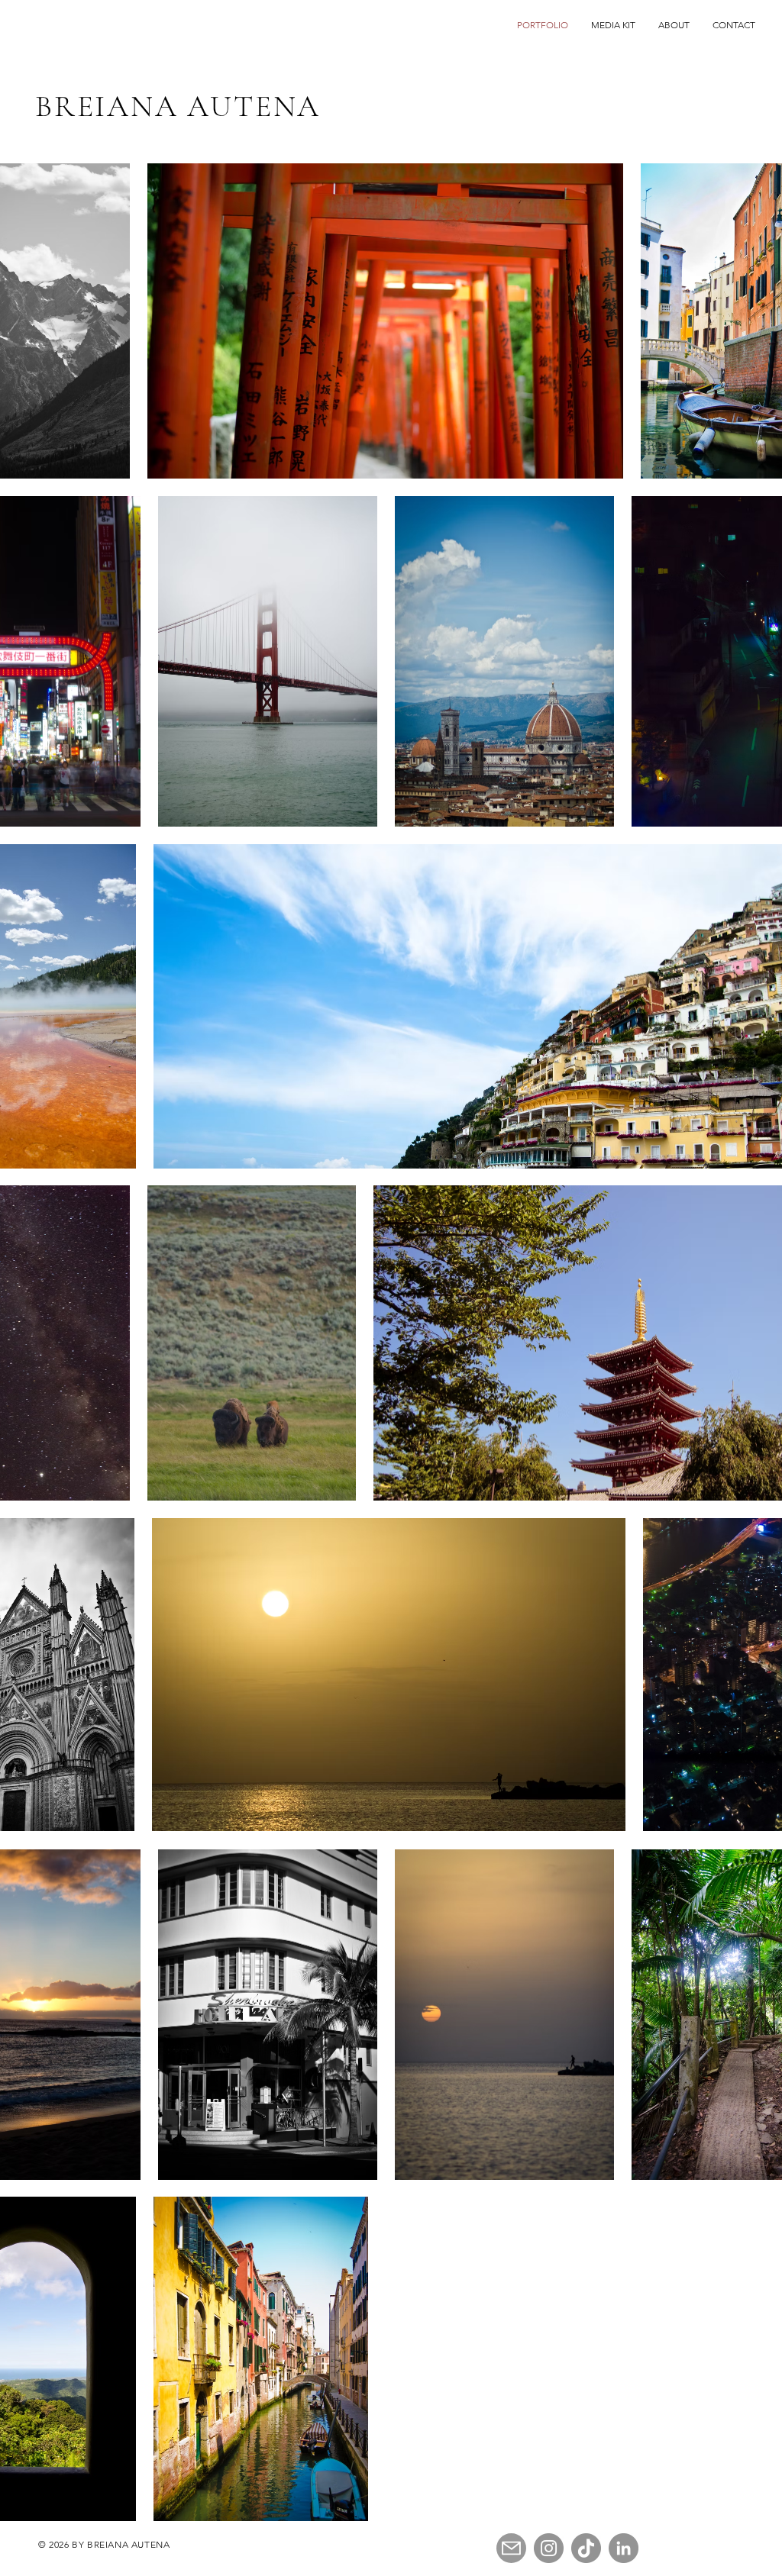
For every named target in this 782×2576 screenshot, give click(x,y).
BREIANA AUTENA (178, 106)
